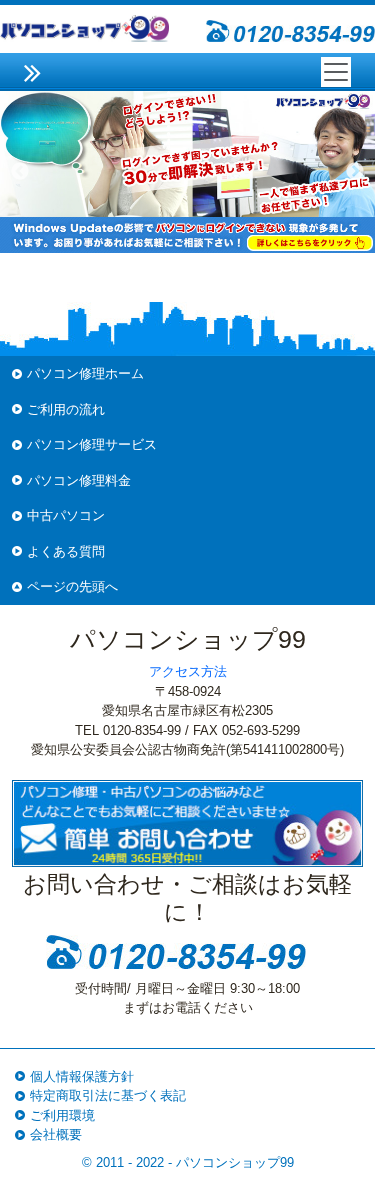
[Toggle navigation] (336, 72)
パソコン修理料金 (79, 480)
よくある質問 (66, 551)
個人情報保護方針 (82, 1076)
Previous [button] (20, 172)
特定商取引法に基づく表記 (108, 1095)
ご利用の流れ (66, 409)
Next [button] (355, 172)
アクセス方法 (188, 671)
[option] (187, 172)
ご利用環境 (62, 1115)
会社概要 (56, 1134)
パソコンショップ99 (235, 1162)
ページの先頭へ (72, 586)
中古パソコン (66, 515)
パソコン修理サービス (92, 444)
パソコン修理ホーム (85, 373)
